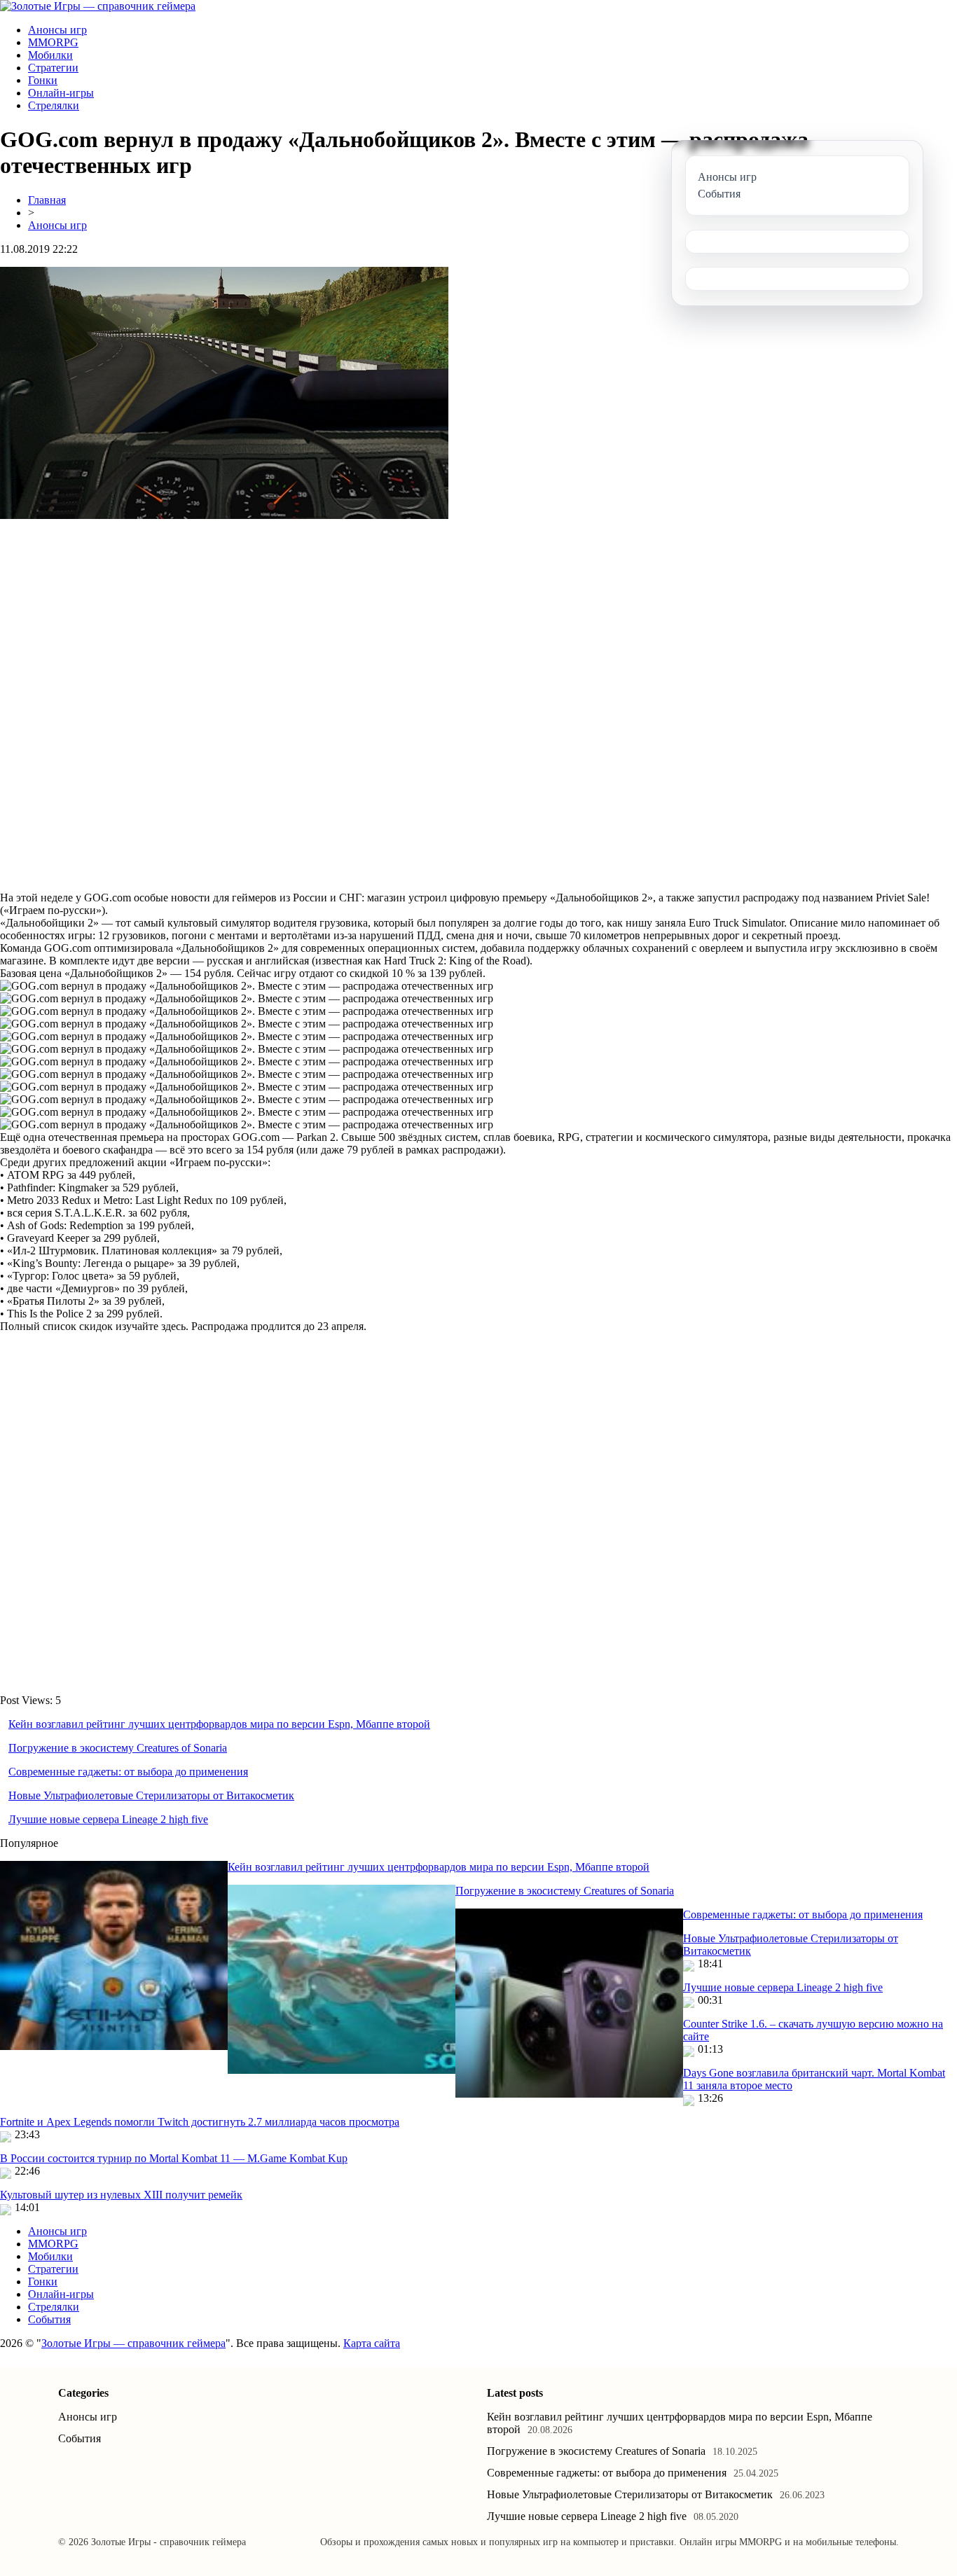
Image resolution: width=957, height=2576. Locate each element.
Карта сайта (372, 2343)
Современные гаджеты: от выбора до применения (128, 1772)
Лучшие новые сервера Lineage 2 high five (108, 1819)
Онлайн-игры (61, 93)
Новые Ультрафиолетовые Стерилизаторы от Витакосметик (151, 1795)
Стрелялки (54, 105)
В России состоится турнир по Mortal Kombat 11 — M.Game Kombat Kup (174, 2158)
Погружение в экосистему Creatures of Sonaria (118, 1748)
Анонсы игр (57, 30)
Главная (47, 200)
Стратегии (53, 68)
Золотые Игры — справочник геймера (133, 2343)
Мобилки (50, 55)
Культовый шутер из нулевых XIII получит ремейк (121, 2195)
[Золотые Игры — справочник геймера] (98, 6)
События (49, 2319)
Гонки (43, 80)
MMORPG (53, 42)
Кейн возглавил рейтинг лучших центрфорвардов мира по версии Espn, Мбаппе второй (219, 1724)
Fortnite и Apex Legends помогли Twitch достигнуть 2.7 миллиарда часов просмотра (200, 2122)
